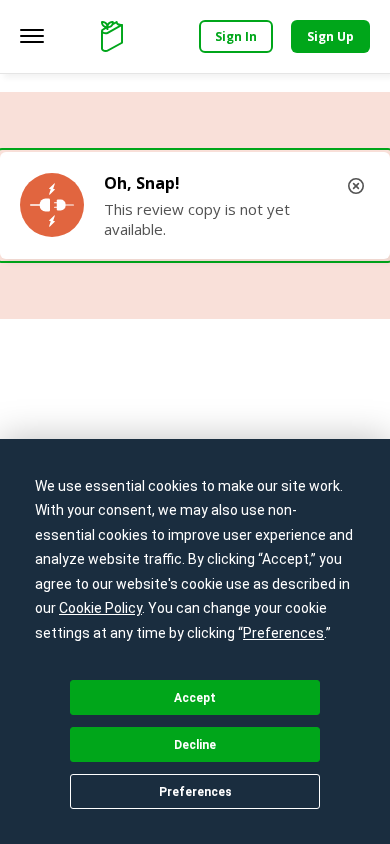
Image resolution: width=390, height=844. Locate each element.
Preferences (195, 792)
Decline (195, 745)
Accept (195, 698)
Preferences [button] (283, 633)
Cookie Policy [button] (100, 608)
